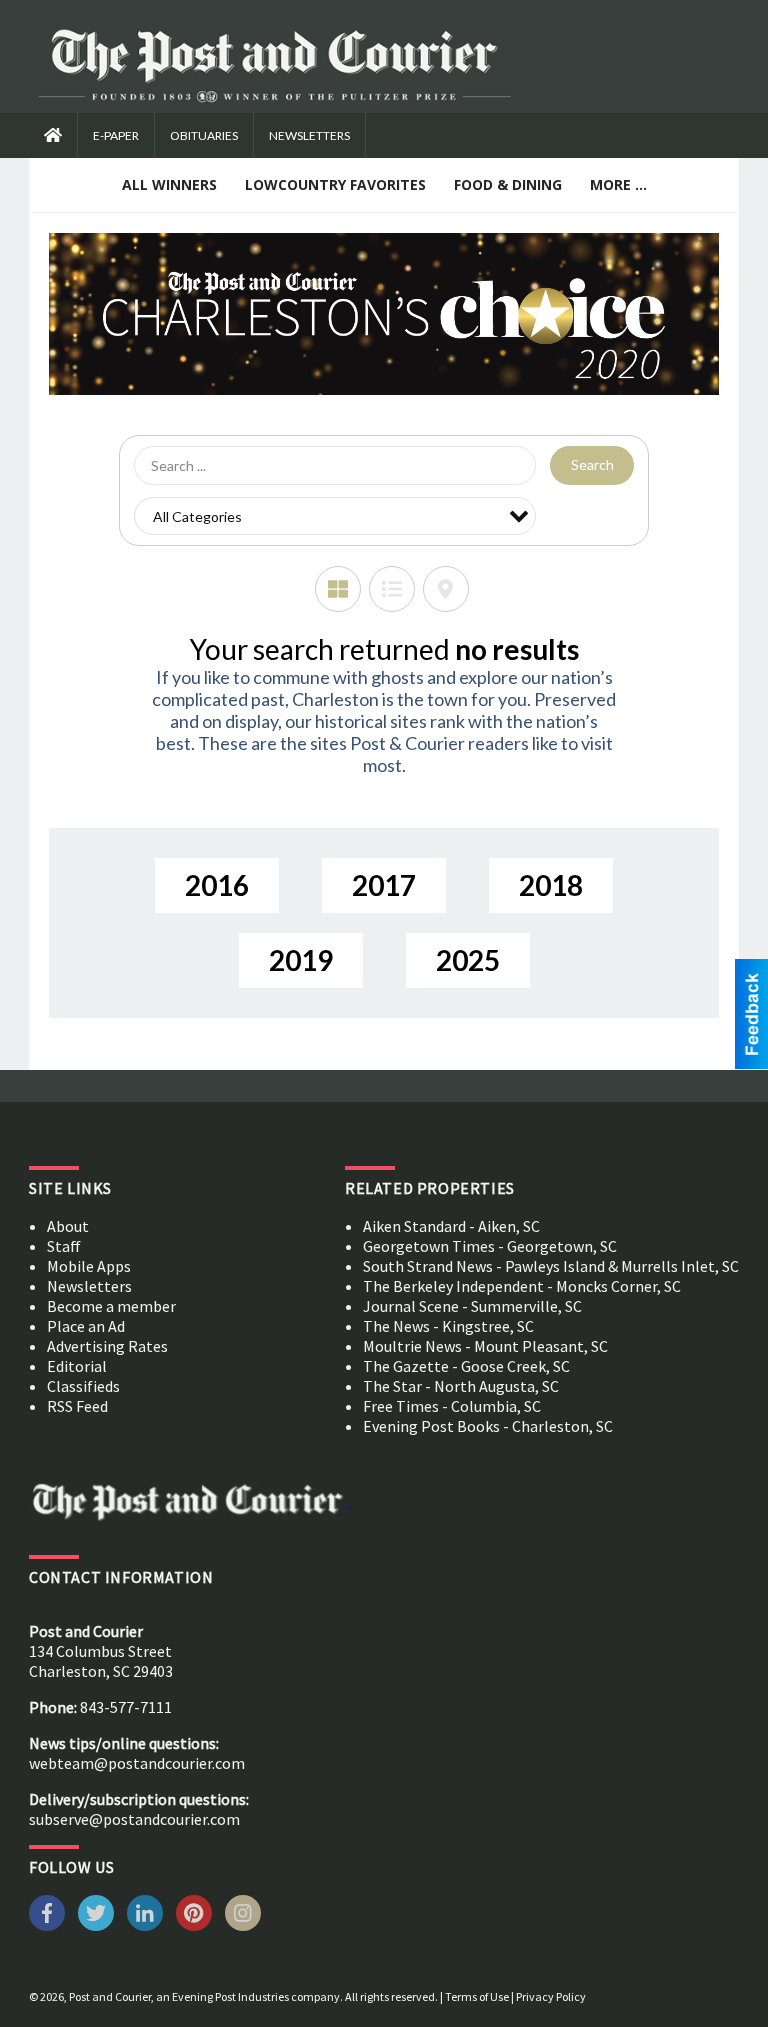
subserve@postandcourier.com (134, 1819)
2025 (468, 960)
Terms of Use (477, 1996)
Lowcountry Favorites (335, 184)
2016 (217, 885)
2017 (384, 885)
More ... (618, 184)
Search (592, 464)
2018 (551, 885)
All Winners (169, 184)
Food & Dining (508, 184)
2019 (301, 960)
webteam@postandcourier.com (137, 1763)
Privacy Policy (551, 1996)
